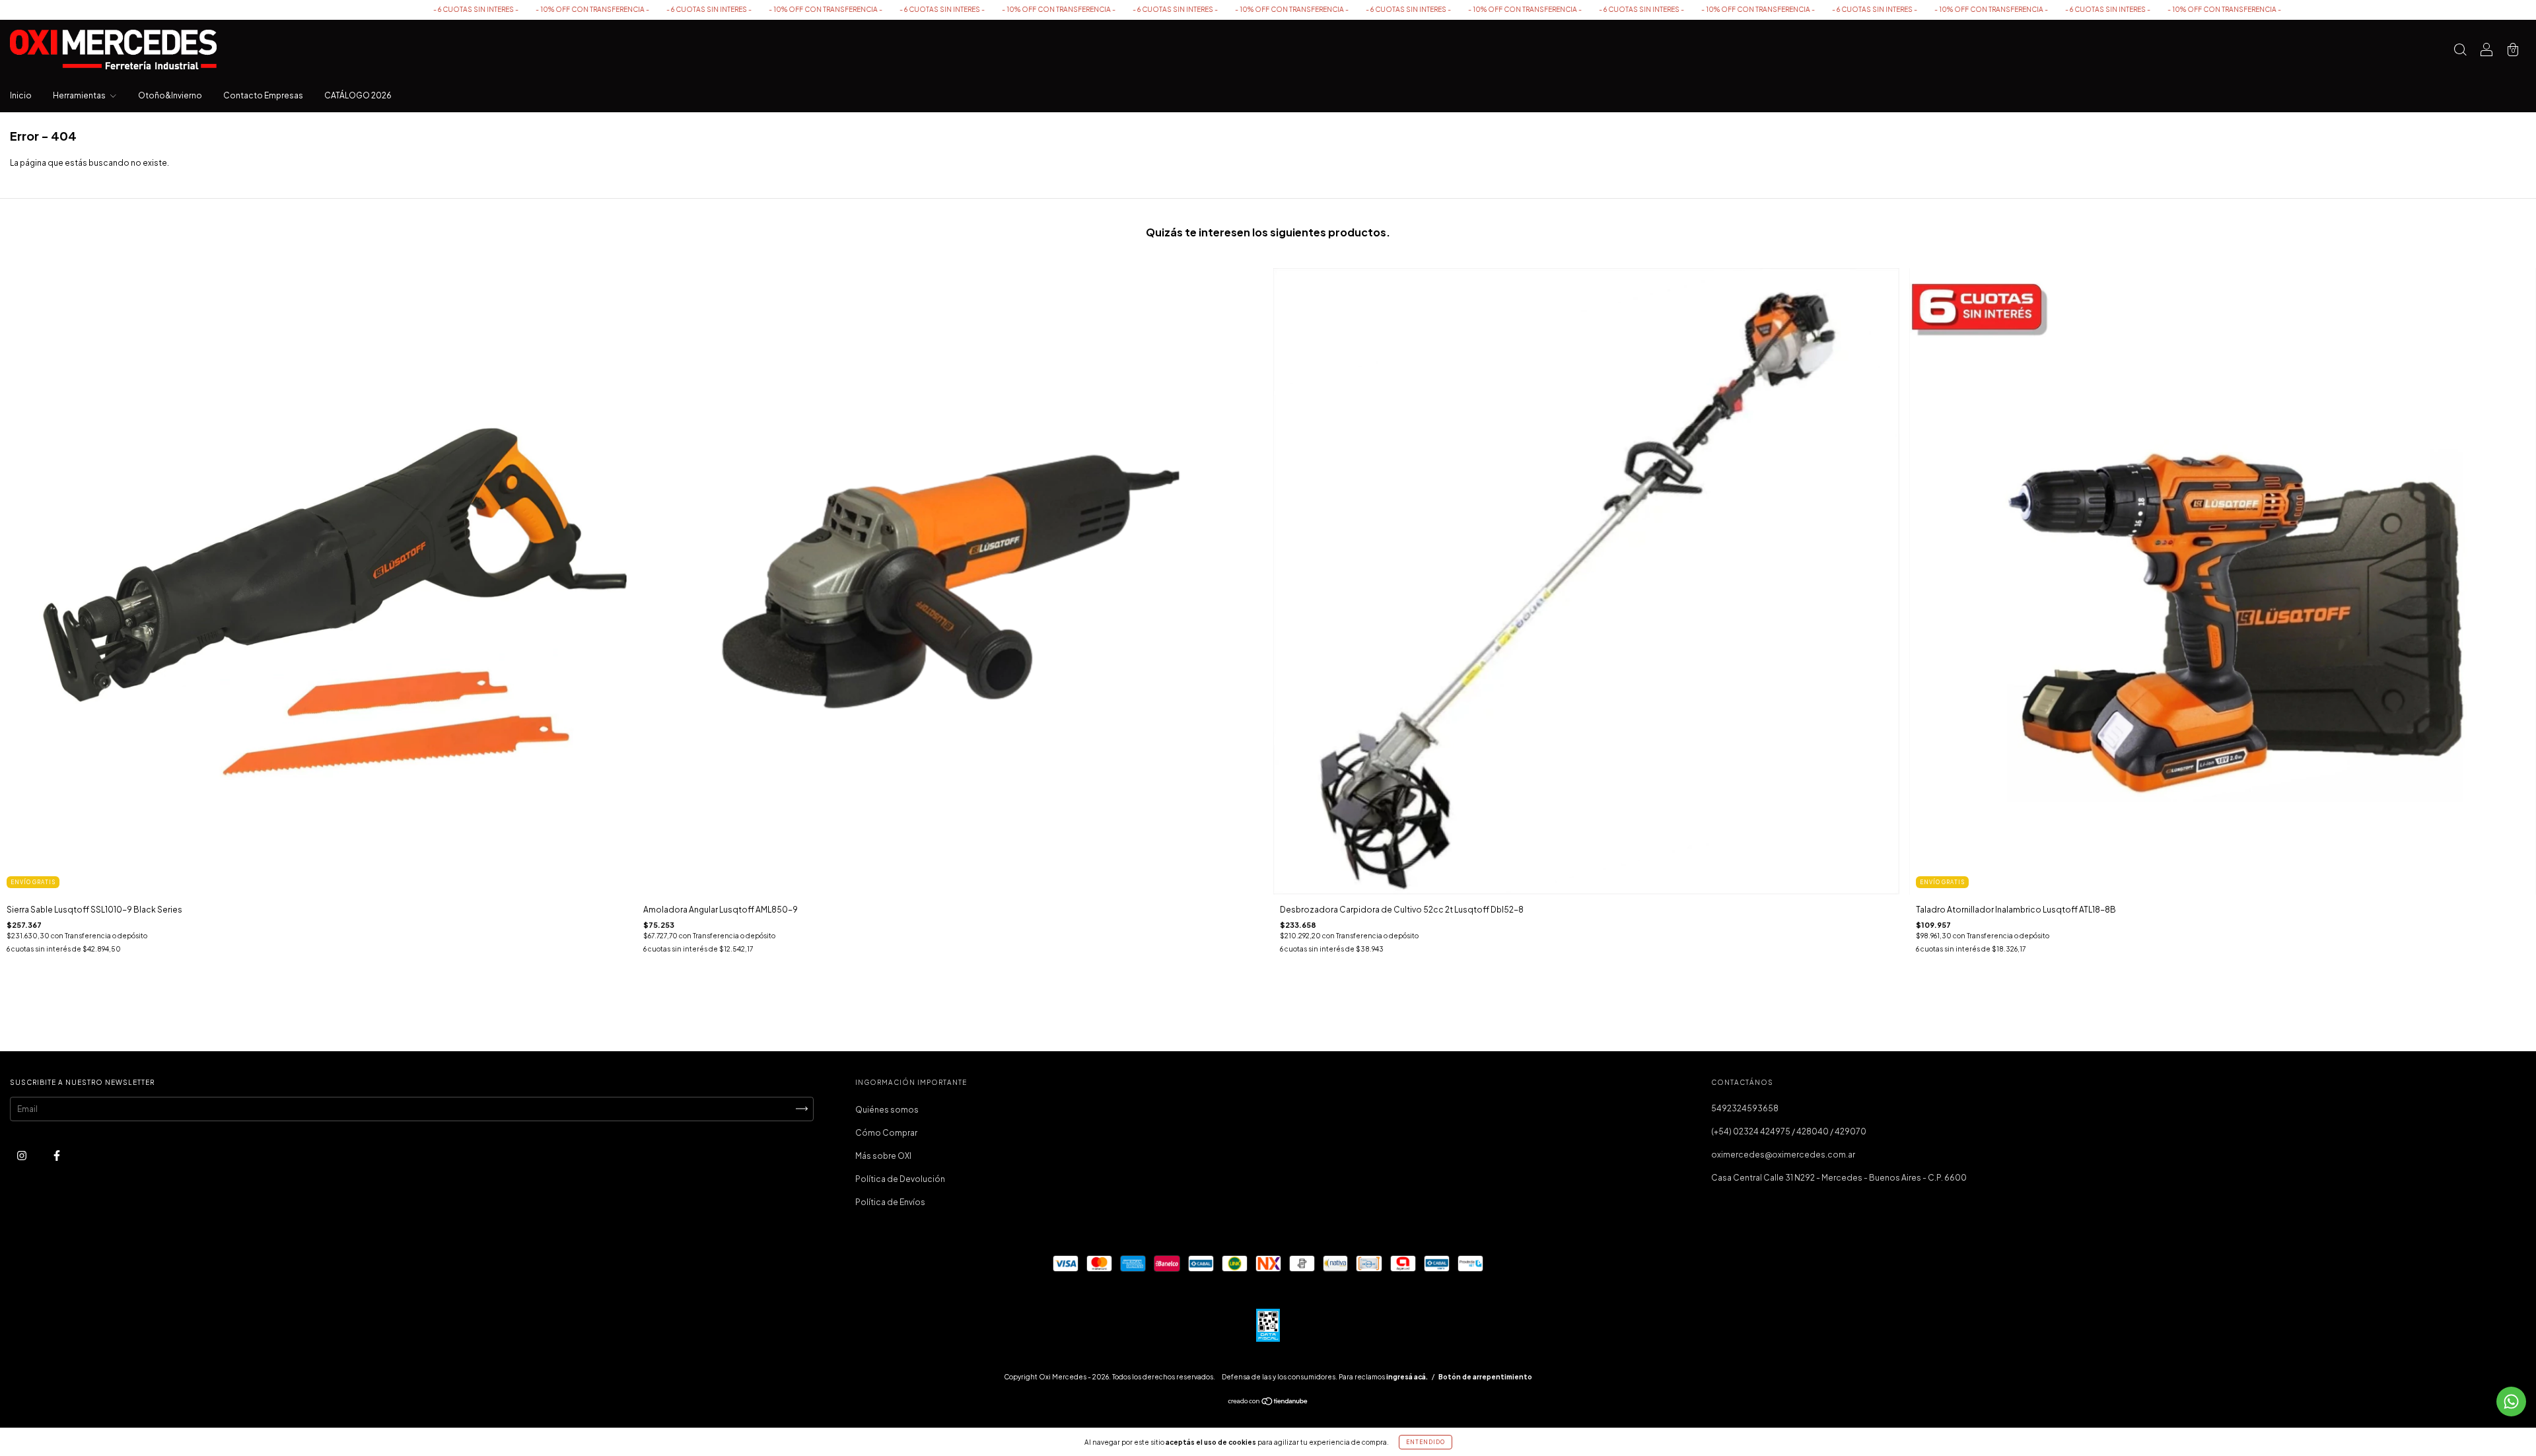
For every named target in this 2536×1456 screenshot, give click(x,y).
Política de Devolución (900, 1179)
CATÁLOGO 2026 (358, 95)
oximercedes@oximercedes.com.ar (1783, 1155)
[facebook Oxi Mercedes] (57, 1155)
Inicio (21, 95)
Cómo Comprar (886, 1133)
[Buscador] (2460, 51)
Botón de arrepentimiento (1485, 1377)
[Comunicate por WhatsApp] (2511, 1402)
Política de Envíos (890, 1202)
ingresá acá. (1407, 1377)
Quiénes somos (887, 1110)
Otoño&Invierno (170, 95)
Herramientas (80, 95)
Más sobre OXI (883, 1156)
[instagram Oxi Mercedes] (22, 1155)
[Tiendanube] (1268, 1403)
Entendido (1426, 1442)
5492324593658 (1745, 1108)
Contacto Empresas (263, 95)
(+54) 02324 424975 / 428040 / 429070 (1789, 1131)
